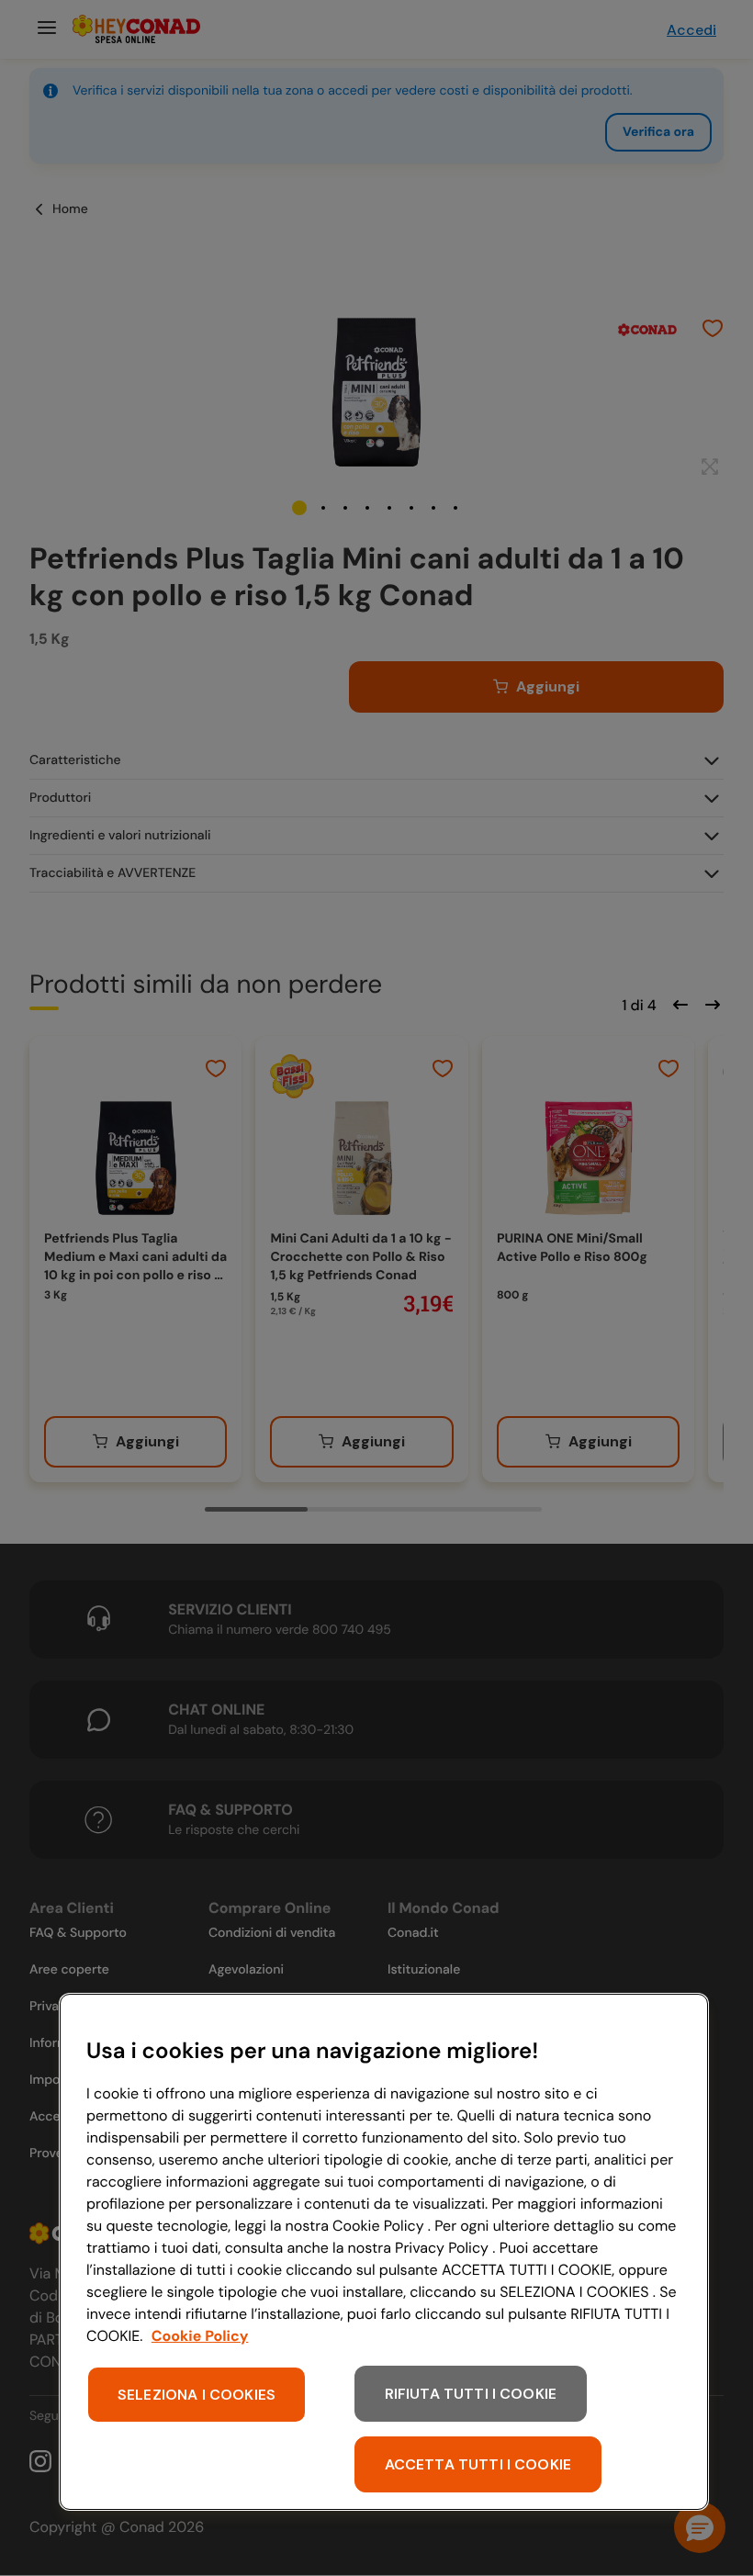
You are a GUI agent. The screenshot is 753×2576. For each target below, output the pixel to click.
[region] (384, 2252)
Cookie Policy (200, 2336)
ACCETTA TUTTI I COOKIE (478, 2464)
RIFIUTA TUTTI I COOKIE (471, 2394)
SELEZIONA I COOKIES (197, 2395)
